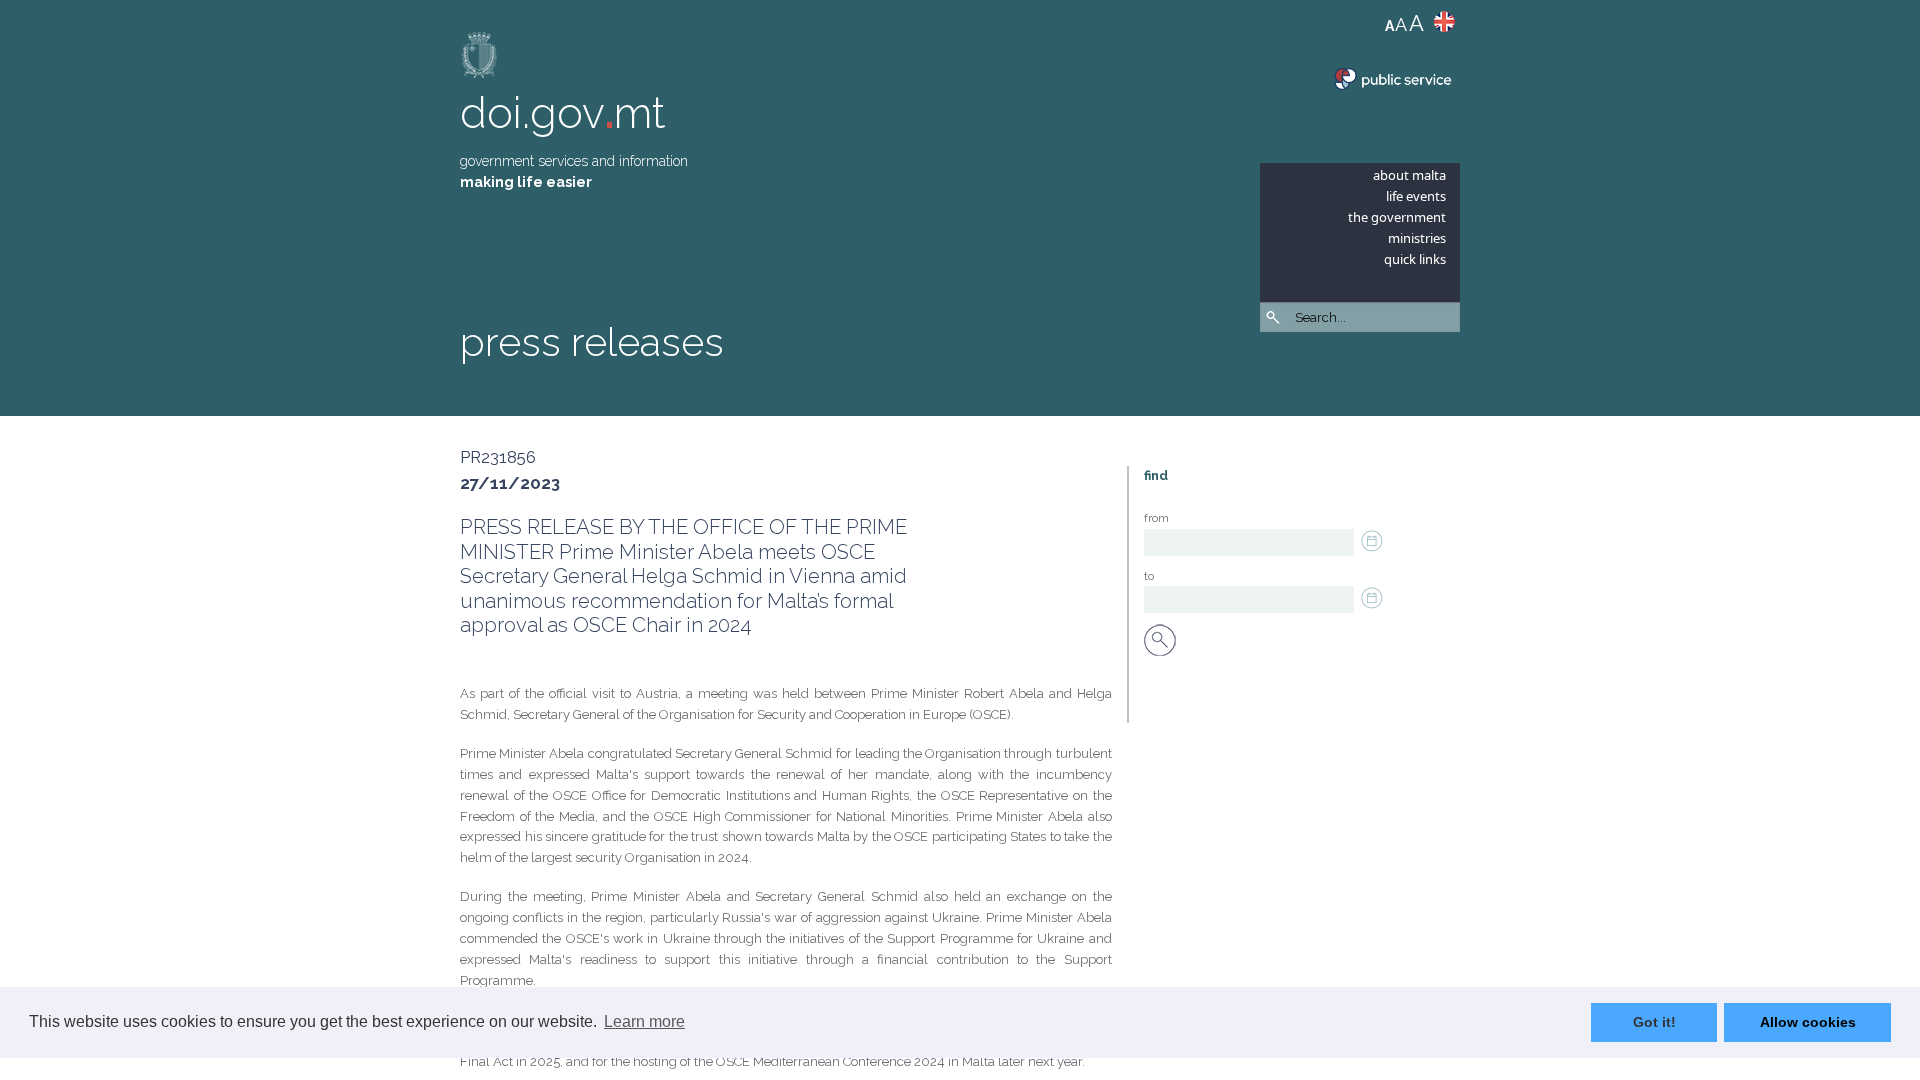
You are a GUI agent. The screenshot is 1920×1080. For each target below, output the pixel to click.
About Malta (1409, 175)
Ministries (1417, 238)
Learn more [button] (644, 1021)
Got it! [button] (1654, 1022)
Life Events (1416, 196)
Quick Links (1415, 259)
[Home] (480, 59)
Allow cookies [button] (1808, 1022)
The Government (1397, 217)
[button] (1450, 370)
